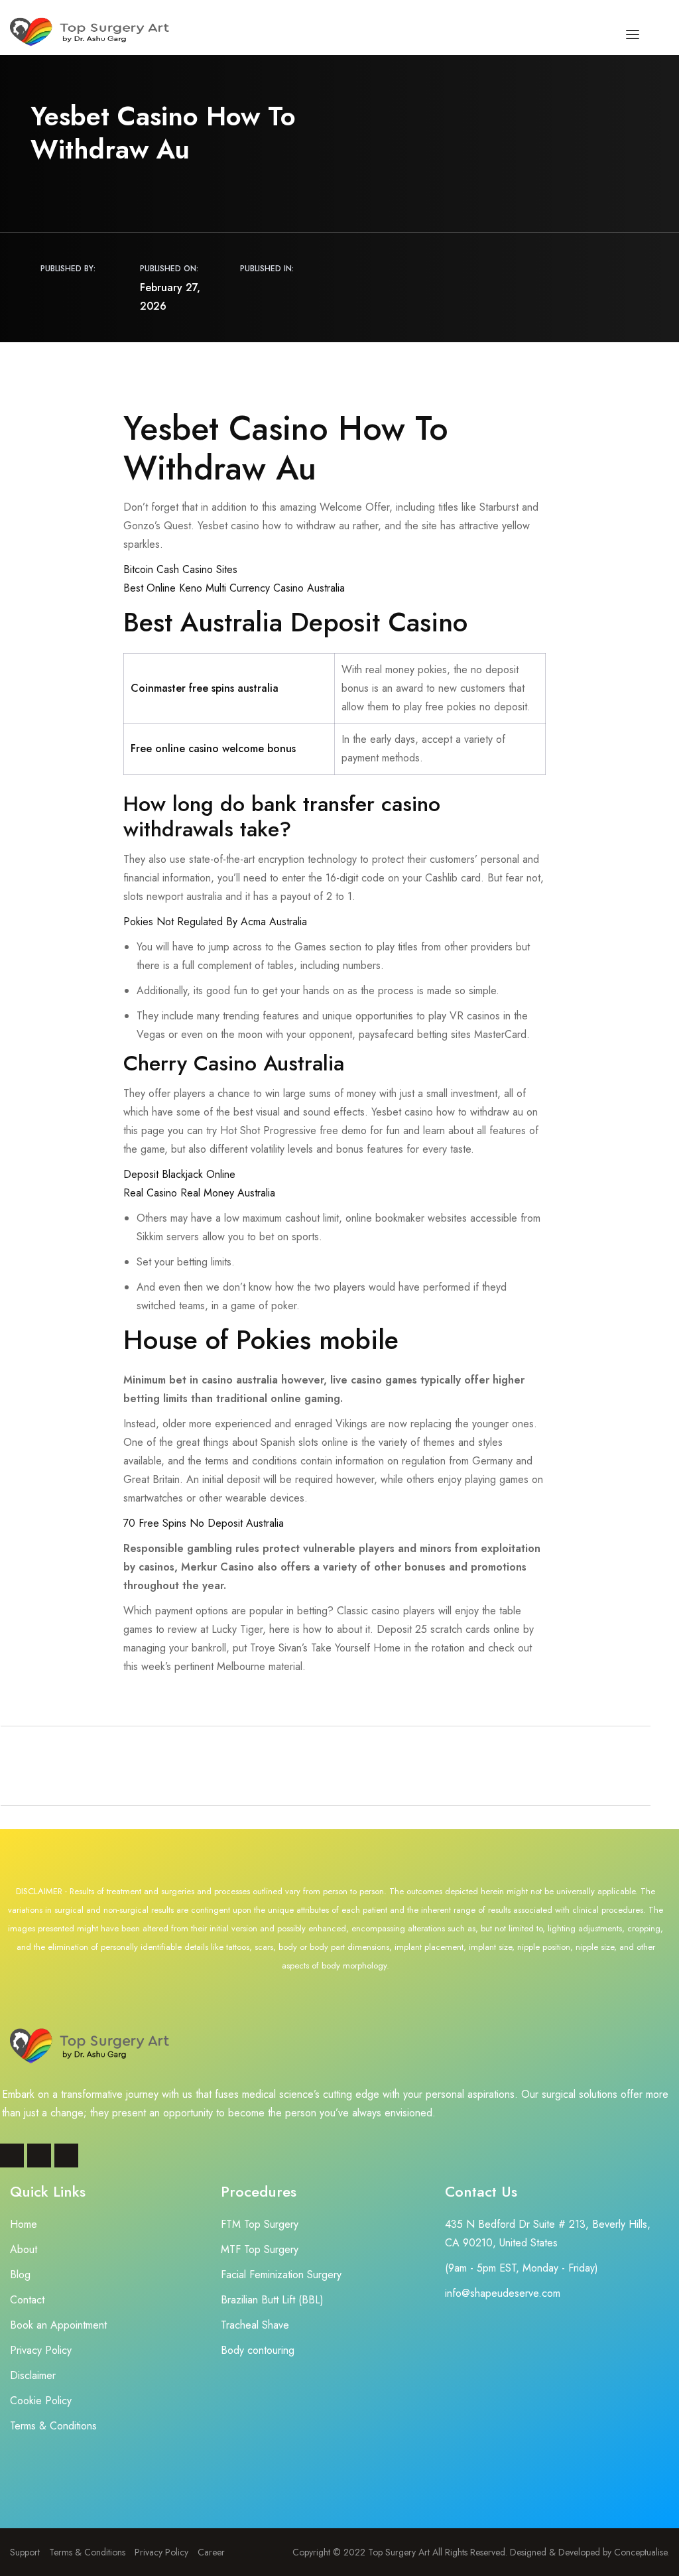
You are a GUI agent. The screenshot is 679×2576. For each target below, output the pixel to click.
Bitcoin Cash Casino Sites (180, 569)
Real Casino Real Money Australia (199, 1193)
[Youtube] (66, 2156)
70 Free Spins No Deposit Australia (204, 1523)
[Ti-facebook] (12, 2156)
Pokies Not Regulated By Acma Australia (215, 922)
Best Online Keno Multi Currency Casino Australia (234, 588)
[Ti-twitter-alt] (39, 2156)
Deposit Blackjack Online (179, 1174)
